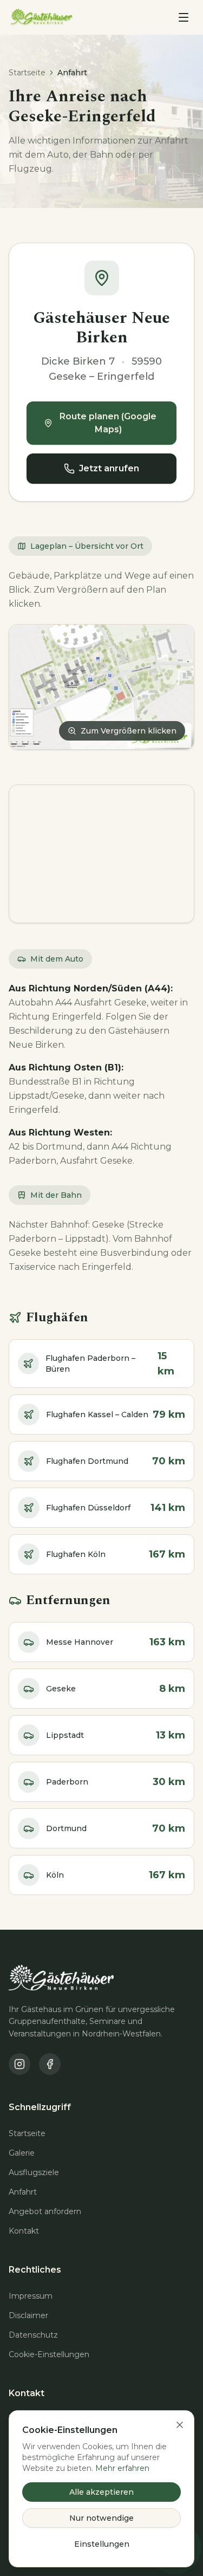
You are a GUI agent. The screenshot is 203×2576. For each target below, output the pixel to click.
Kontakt (24, 2231)
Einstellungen (102, 2544)
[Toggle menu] (184, 17)
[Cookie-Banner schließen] (180, 2425)
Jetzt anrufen (109, 468)
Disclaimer (28, 2315)
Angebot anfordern (45, 2211)
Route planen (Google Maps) (108, 423)
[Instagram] (19, 2064)
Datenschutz (33, 2335)
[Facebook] (50, 2064)
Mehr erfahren (122, 2468)
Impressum (31, 2296)
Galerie (22, 2153)
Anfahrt (23, 2192)
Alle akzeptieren (101, 2492)
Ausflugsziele (34, 2172)
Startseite (27, 73)
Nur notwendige (101, 2518)
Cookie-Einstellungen (49, 2354)
